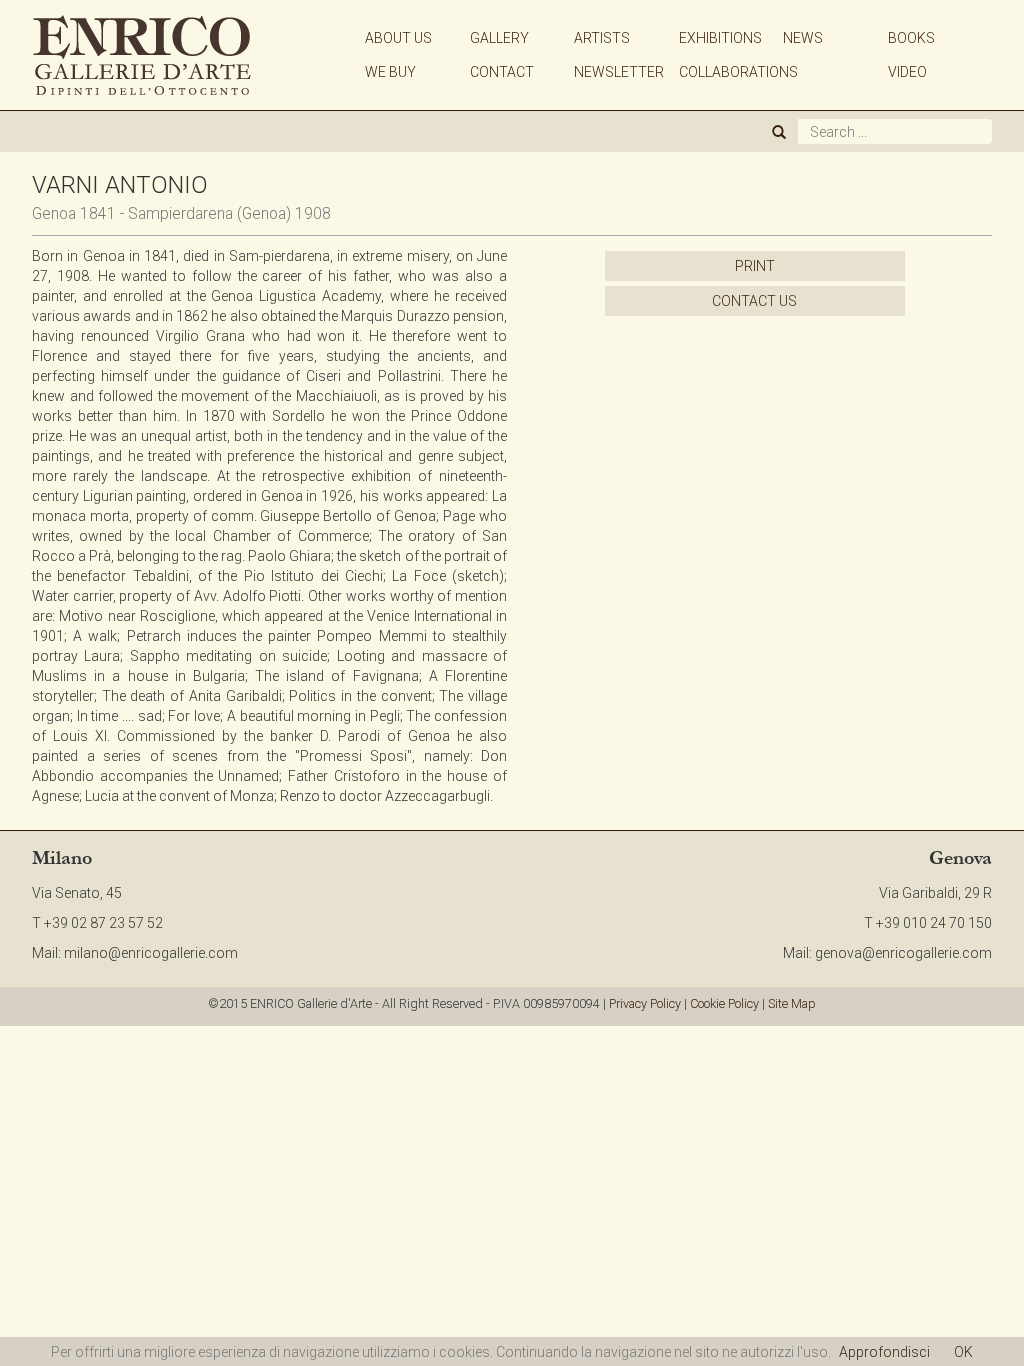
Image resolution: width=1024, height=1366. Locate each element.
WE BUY (390, 72)
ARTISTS (602, 38)
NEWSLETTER (619, 72)
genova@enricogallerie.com (903, 953)
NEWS (803, 38)
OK (963, 1352)
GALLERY (499, 38)
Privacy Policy (645, 1003)
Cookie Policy (724, 1003)
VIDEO (907, 72)
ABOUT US (398, 38)
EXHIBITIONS (720, 38)
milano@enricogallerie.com (151, 953)
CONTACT (502, 72)
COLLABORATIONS (738, 72)
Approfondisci (884, 1352)
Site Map (792, 1003)
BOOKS (911, 38)
